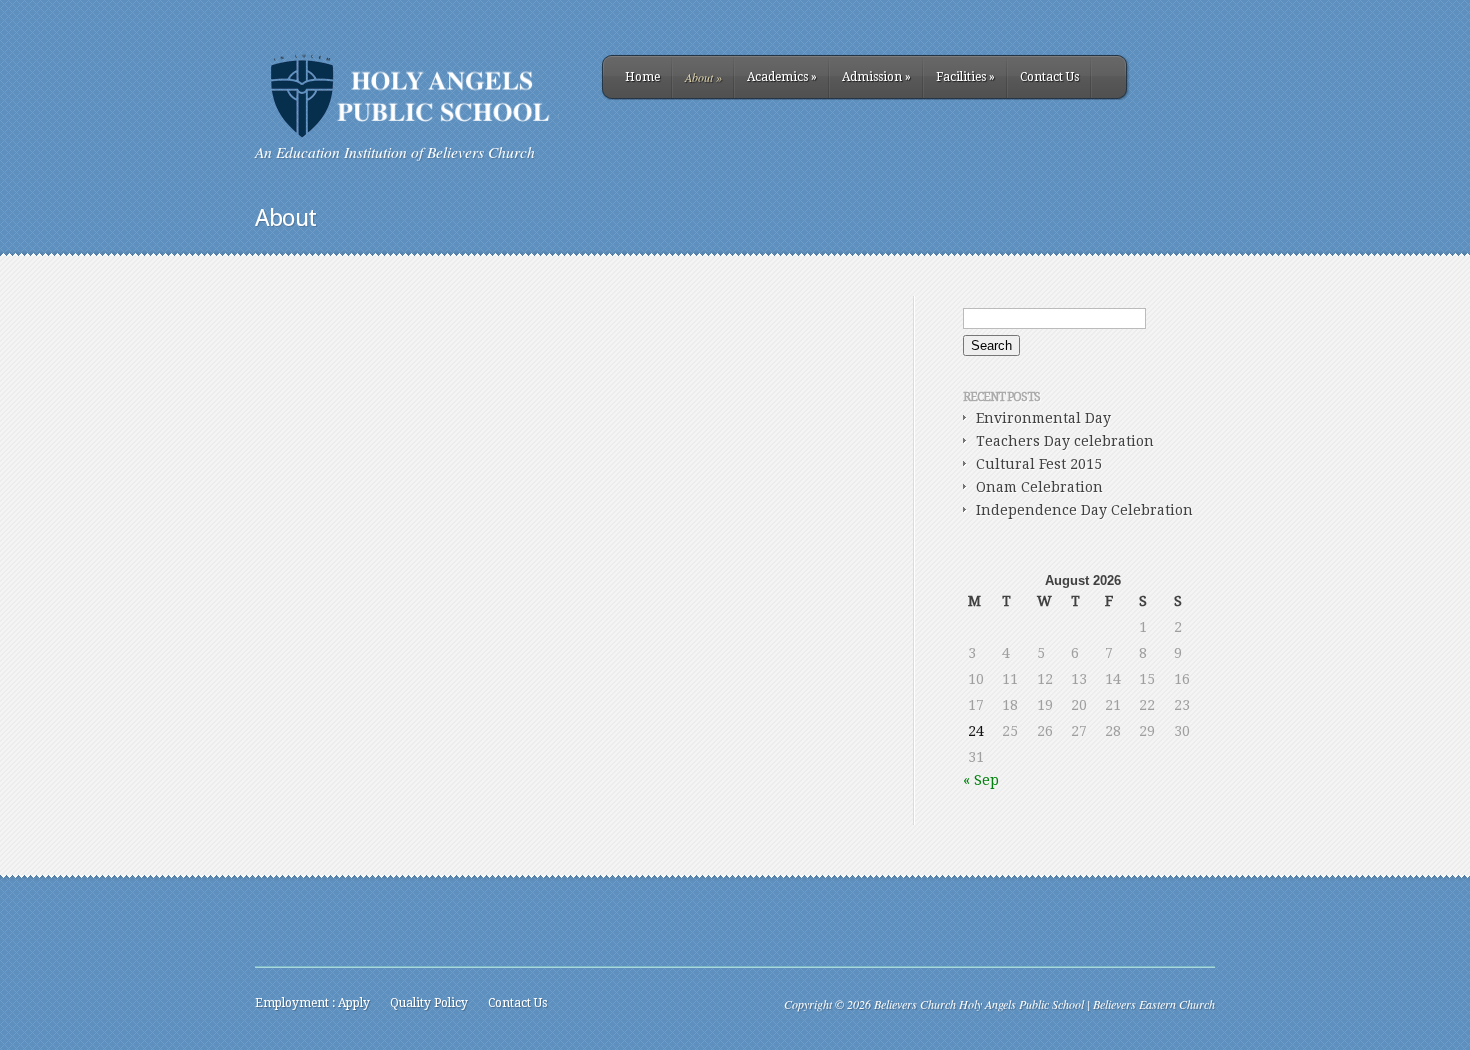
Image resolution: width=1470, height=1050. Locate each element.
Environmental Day (1043, 418)
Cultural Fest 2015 (1039, 464)
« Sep (981, 780)
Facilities (965, 77)
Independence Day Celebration (1084, 510)
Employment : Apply (312, 1003)
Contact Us (1049, 77)
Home (642, 77)
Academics (782, 77)
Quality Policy (429, 1003)
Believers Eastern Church (1154, 1004)
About (703, 77)
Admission (876, 77)
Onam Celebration (1039, 487)
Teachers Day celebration (1065, 441)
